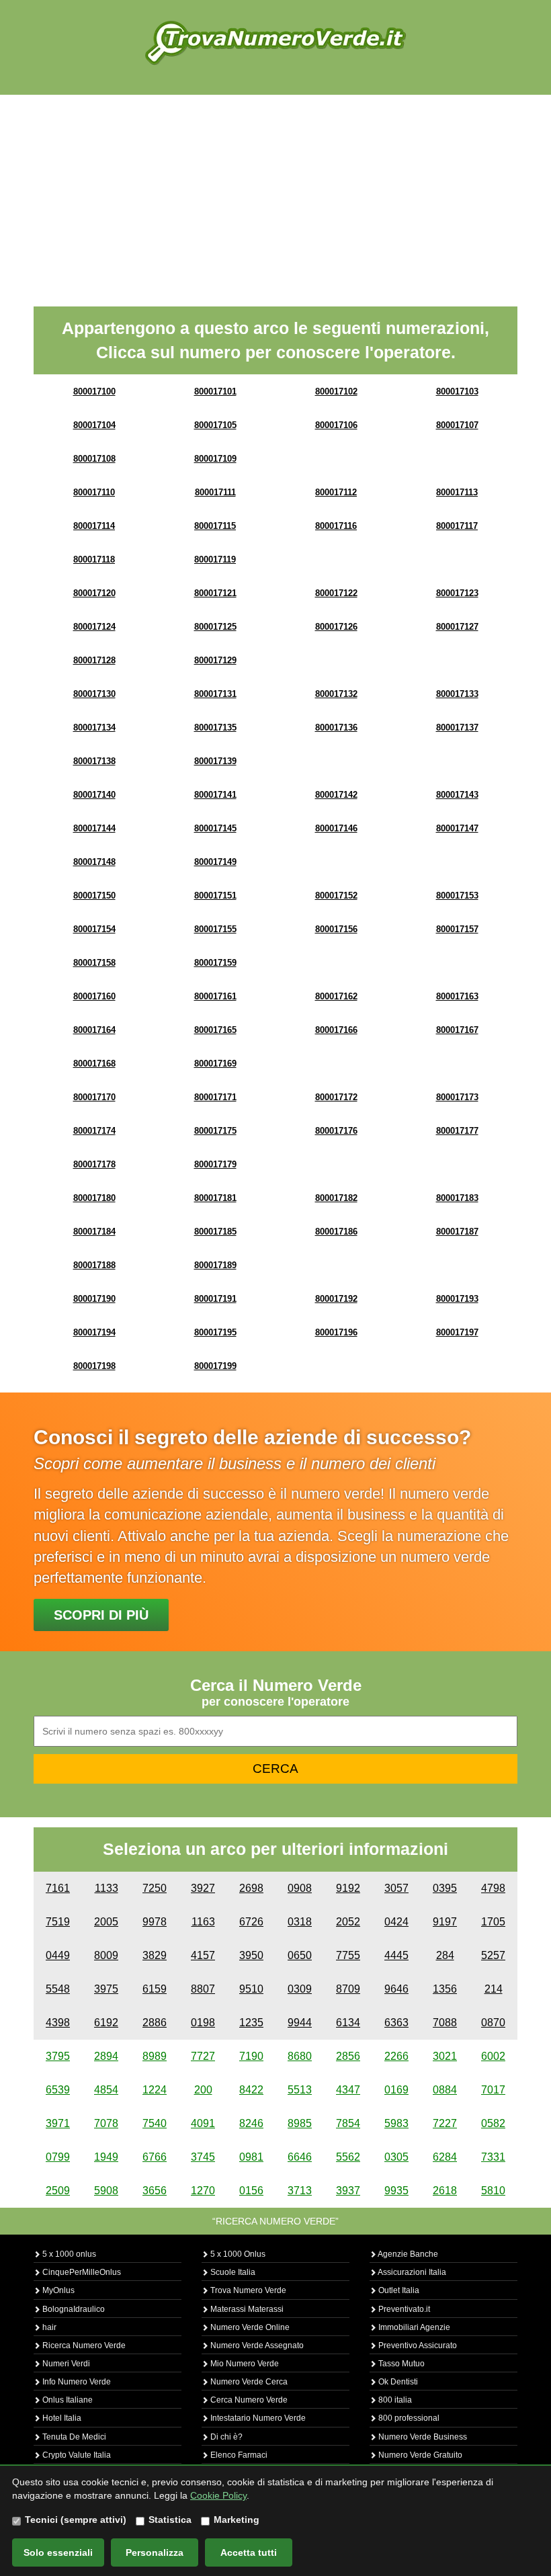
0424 (396, 1922)
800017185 (215, 1232)
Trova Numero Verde (247, 2290)
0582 (493, 2123)
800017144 (94, 828)
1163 (203, 1922)
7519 (58, 1922)
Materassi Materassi (246, 2309)
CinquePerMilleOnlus (81, 2272)
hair (48, 2327)
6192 (106, 2023)
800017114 (94, 526)
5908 (106, 2191)
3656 (155, 2191)
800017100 (94, 391)
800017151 (215, 896)
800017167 (457, 1030)
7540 (155, 2123)
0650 (300, 1955)
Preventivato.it (403, 2309)
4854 (106, 2090)
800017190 (94, 1299)
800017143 (457, 795)
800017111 (215, 492)
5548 (58, 1989)
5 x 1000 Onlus (237, 2254)
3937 (348, 2191)
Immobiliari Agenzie (413, 2327)
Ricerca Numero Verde (83, 2345)
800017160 (94, 996)
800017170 (94, 1097)
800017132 (336, 694)
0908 (300, 1888)
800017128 (94, 660)
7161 (58, 1888)
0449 (58, 1955)
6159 (155, 1989)
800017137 (457, 728)
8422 (251, 2090)
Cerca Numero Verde (248, 2400)
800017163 (457, 996)
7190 (251, 2056)
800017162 (336, 996)
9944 (300, 2023)
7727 (203, 2056)
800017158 (94, 963)
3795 (58, 2056)
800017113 (457, 492)
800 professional (408, 2418)
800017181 (215, 1198)
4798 (493, 1888)
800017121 (215, 593)
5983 (396, 2123)
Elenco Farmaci (238, 2455)
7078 (106, 2123)
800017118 (94, 559)
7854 (348, 2123)
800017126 (336, 627)
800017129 (215, 660)
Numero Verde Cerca (248, 2382)
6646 (300, 2157)
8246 (251, 2123)
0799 (58, 2157)
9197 (445, 1922)
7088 (445, 2023)
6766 (155, 2157)
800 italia (394, 2400)
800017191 (215, 1299)
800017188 (94, 1265)
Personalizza (155, 2552)
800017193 (457, 1299)
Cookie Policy (218, 2495)
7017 (493, 2090)
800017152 (336, 896)
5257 (493, 1955)
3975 (106, 1989)
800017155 (215, 929)
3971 (58, 2123)
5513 (300, 2090)
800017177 (457, 1131)
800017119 (215, 559)
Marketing (237, 2520)
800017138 (94, 761)
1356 (445, 1989)
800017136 (336, 728)
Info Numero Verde (76, 2382)
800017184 (94, 1232)
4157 (203, 1955)
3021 (445, 2056)
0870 (493, 2023)
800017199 (215, 1366)
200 (203, 2090)
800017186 (336, 1232)
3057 (396, 1888)
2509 (58, 2191)
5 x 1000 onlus (68, 2254)
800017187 (457, 1232)
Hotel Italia (61, 2418)
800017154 (94, 929)
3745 (203, 2157)
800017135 (215, 728)
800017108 (94, 459)
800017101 (215, 391)
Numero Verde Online (249, 2327)
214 (494, 1989)
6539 (58, 2090)
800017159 (215, 963)
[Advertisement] (275, 196)
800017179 (215, 1164)
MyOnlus (57, 2290)
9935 (396, 2191)
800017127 (457, 627)
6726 (251, 1922)
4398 (58, 2023)
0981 (251, 2157)
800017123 (457, 593)
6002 (493, 2056)
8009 (106, 1955)
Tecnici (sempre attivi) (76, 2520)
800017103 (457, 391)
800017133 (457, 694)
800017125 (215, 627)
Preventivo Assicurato (417, 2345)
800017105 (215, 425)
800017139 (215, 761)
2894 (106, 2056)
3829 (155, 1955)
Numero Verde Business (422, 2437)
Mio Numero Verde (244, 2364)
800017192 (336, 1299)
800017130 (94, 694)
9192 (348, 1888)
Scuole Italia (232, 2272)
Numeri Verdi (65, 2364)
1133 (107, 1888)
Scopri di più (101, 1615)
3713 (300, 2191)
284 (445, 1955)
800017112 (336, 492)
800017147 (457, 828)
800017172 (336, 1097)
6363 (396, 2023)
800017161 (215, 996)
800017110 (94, 492)
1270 (203, 2191)
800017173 (457, 1097)
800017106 (336, 425)
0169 (396, 2090)
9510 (251, 1989)
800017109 (215, 459)
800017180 (94, 1198)
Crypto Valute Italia (76, 2455)
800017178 (94, 1164)
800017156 (336, 929)
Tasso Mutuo (400, 2364)
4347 (348, 2090)
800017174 (94, 1131)
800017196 (336, 1332)
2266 (396, 2056)
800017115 (215, 526)
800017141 (215, 795)
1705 (493, 1922)
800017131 (215, 694)
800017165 (215, 1030)
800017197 (457, 1332)
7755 (348, 1955)
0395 (445, 1888)
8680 (300, 2056)
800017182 (336, 1198)
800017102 (336, 391)
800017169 (215, 1064)
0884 (445, 2090)
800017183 (457, 1198)
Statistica (170, 2520)
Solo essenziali (58, 2552)
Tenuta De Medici (73, 2437)
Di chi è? (225, 2437)
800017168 (94, 1064)
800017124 (94, 627)
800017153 (457, 896)
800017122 (336, 593)
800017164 (94, 1030)
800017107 (457, 425)
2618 (445, 2191)
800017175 (215, 1131)
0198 (203, 2023)
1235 (251, 2023)
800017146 (336, 828)
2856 (348, 2056)
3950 (251, 1955)
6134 (348, 2023)
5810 (493, 2191)
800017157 (457, 929)
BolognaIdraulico (73, 2309)
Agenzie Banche (407, 2254)
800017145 (215, 828)
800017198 (94, 1366)
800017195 (215, 1332)
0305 (396, 2157)
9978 (155, 1922)
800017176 (336, 1131)
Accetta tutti (249, 2552)
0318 (300, 1922)
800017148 (94, 862)
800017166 (336, 1030)
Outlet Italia (398, 2290)
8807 (203, 1989)
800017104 (94, 425)
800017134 (94, 728)
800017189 (215, 1265)
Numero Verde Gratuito (419, 2455)
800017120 (94, 593)
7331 (493, 2157)
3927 (203, 1888)
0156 (251, 2191)
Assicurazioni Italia (411, 2272)
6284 (445, 2157)
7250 (155, 1888)
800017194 (94, 1332)
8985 (300, 2123)
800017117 (457, 526)
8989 (155, 2056)
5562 (348, 2157)
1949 (106, 2157)
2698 (251, 1888)
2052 (348, 1922)
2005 (106, 1922)
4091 (203, 2123)
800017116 (336, 526)
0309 (300, 1989)
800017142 (336, 795)
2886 (155, 2023)
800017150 (94, 896)
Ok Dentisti (397, 2382)
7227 (445, 2123)
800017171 (215, 1097)
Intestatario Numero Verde (257, 2418)
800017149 (215, 862)
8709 (348, 1989)
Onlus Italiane (67, 2400)
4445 (396, 1955)
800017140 (94, 795)
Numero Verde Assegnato (256, 2345)
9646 (396, 1989)
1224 (155, 2090)
